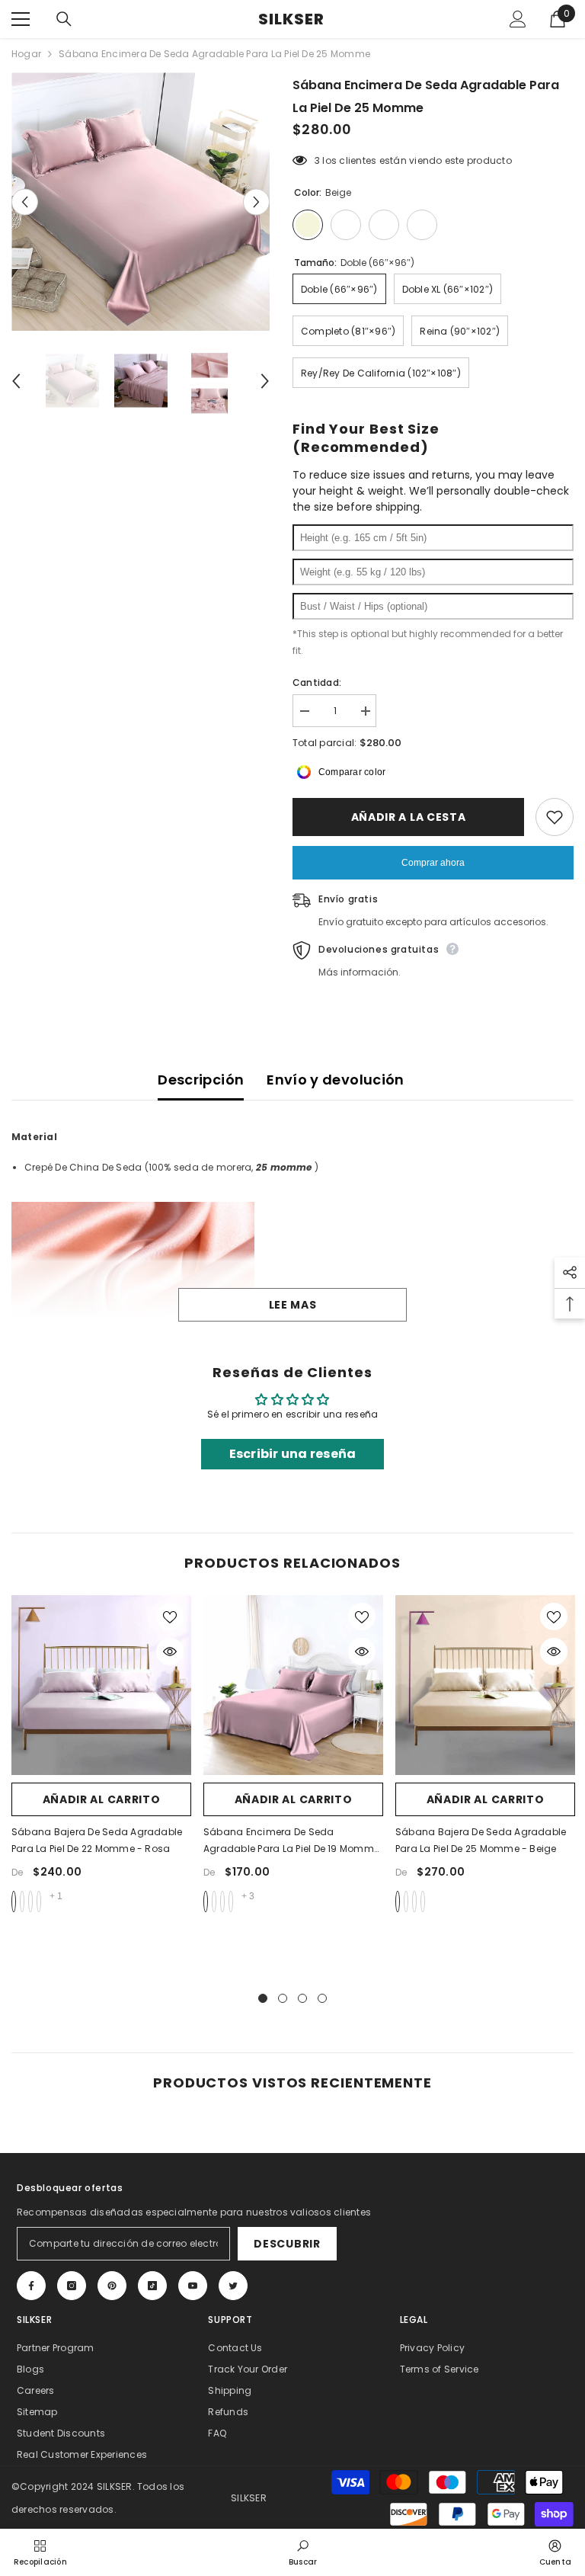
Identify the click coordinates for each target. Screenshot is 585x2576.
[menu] (21, 19)
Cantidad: (317, 682)
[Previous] (25, 202)
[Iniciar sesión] (518, 19)
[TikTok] (152, 2286)
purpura (39, 1902)
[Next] (256, 202)
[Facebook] (31, 2286)
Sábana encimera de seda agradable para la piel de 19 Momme (291, 1841)
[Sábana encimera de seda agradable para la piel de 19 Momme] (293, 1685)
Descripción (201, 1080)
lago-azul (231, 1902)
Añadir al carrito (102, 1799)
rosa (14, 1902)
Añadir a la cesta (409, 817)
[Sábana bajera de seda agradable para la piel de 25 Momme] (485, 1685)
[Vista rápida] (170, 1652)
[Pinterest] (112, 2286)
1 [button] (263, 1998)
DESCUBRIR (287, 2244)
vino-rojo (214, 1902)
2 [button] (283, 1998)
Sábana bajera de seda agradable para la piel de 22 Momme (97, 1840)
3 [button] (302, 1998)
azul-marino (423, 1902)
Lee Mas (293, 1305)
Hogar (26, 54)
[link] (303, 2552)
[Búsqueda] (64, 19)
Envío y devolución (335, 1080)
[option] (141, 202)
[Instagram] (72, 2286)
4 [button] (322, 1998)
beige (398, 1902)
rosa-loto (206, 1902)
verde (22, 1902)
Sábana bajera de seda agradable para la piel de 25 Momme (481, 1840)
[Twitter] (233, 2286)
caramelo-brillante (30, 1902)
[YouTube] (193, 2286)
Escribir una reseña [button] (293, 1454)
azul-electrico (222, 1902)
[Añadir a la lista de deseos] (555, 817)
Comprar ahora (433, 863)
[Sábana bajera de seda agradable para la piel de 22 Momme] (101, 1685)
